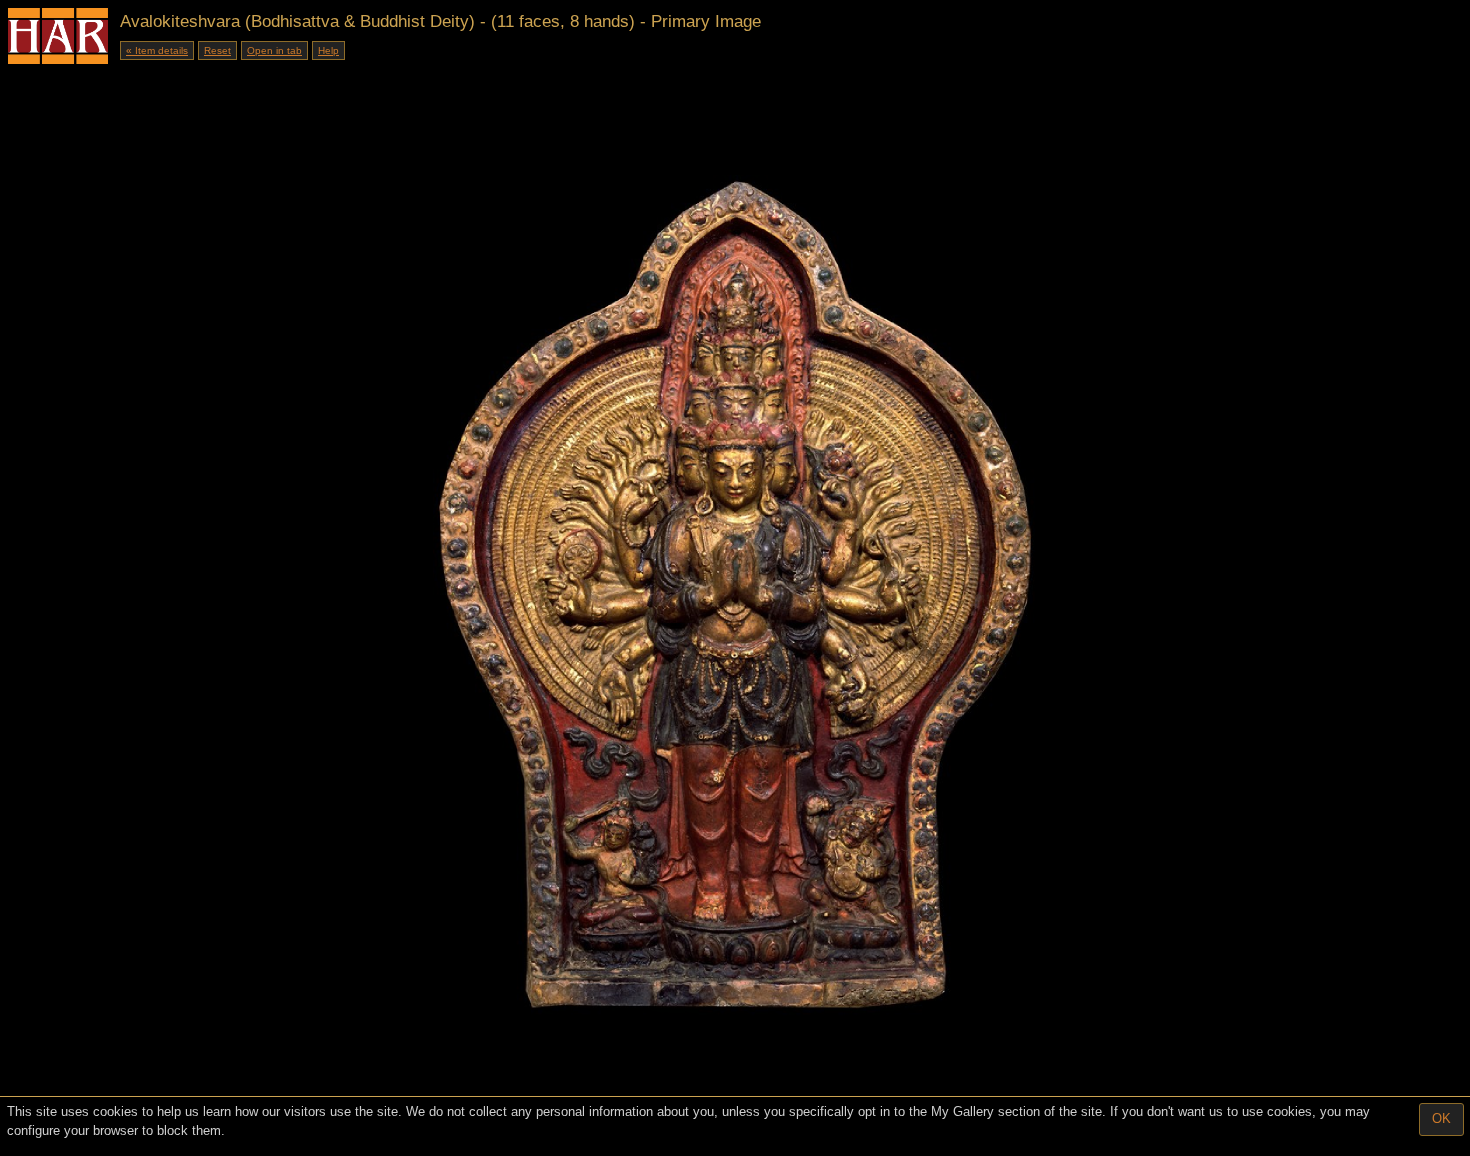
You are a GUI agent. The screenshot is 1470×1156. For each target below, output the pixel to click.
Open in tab (274, 50)
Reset (217, 50)
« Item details (157, 50)
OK (1441, 1118)
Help (328, 50)
